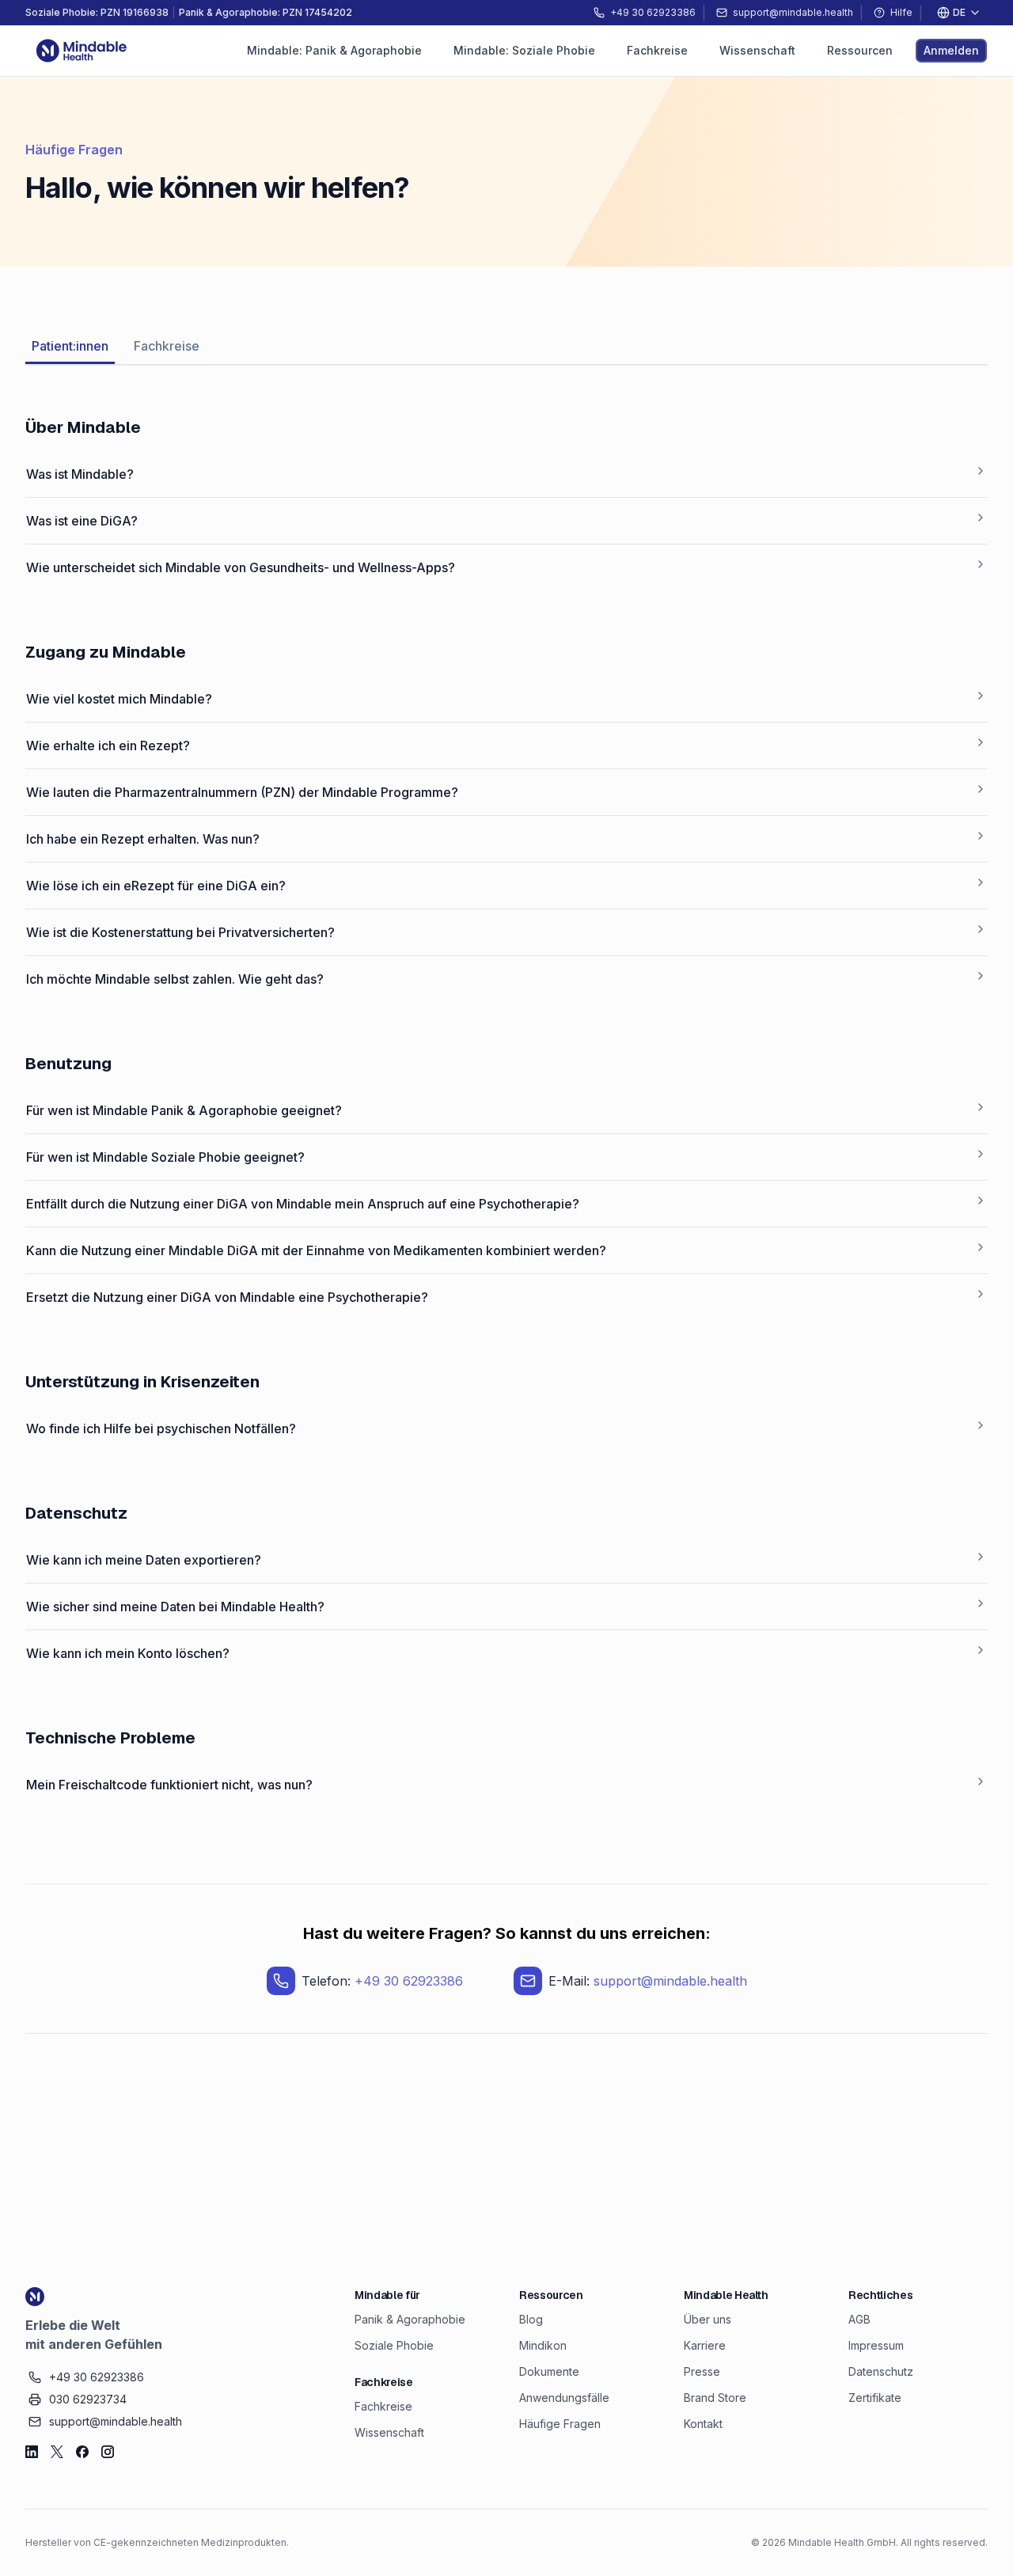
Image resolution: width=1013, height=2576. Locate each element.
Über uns (708, 2319)
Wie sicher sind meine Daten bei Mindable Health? (175, 1607)
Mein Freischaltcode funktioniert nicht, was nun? (169, 1785)
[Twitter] (57, 2452)
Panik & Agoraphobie (410, 2319)
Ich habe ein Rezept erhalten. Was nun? (143, 839)
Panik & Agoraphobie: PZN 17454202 (266, 12)
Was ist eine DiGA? (82, 521)
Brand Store (715, 2398)
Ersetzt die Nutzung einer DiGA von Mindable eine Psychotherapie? (227, 1297)
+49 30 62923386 (409, 1981)
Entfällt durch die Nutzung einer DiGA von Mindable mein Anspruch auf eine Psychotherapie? (303, 1204)
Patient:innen (70, 346)
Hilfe (901, 12)
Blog (531, 2319)
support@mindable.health (670, 1981)
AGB (859, 2319)
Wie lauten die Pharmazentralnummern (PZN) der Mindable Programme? (242, 792)
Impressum (876, 2345)
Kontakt (703, 2424)
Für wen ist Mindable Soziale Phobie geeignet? (165, 1157)
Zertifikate (875, 2398)
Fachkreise (167, 346)
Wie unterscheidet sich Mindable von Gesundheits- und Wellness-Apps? (241, 567)
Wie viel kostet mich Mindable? (119, 699)
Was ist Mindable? (80, 474)
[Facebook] (82, 2452)
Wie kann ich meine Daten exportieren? (144, 1560)
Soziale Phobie (394, 2345)
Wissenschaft (389, 2432)
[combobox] (958, 13)
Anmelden (951, 50)
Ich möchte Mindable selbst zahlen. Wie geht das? (175, 979)
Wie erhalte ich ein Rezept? (108, 745)
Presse (702, 2371)
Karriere (705, 2345)
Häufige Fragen (560, 2424)
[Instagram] (108, 2452)
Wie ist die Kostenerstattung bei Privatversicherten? (180, 932)
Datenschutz (881, 2371)
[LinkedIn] (32, 2452)
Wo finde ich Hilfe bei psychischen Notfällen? (161, 1428)
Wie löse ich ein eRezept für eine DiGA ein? (156, 886)
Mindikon (543, 2345)
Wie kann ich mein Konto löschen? (128, 1653)
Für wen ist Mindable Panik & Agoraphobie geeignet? (184, 1110)
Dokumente (549, 2371)
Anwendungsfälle (564, 2398)
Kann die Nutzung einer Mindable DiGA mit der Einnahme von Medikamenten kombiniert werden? (316, 1250)
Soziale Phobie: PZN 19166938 (97, 12)
